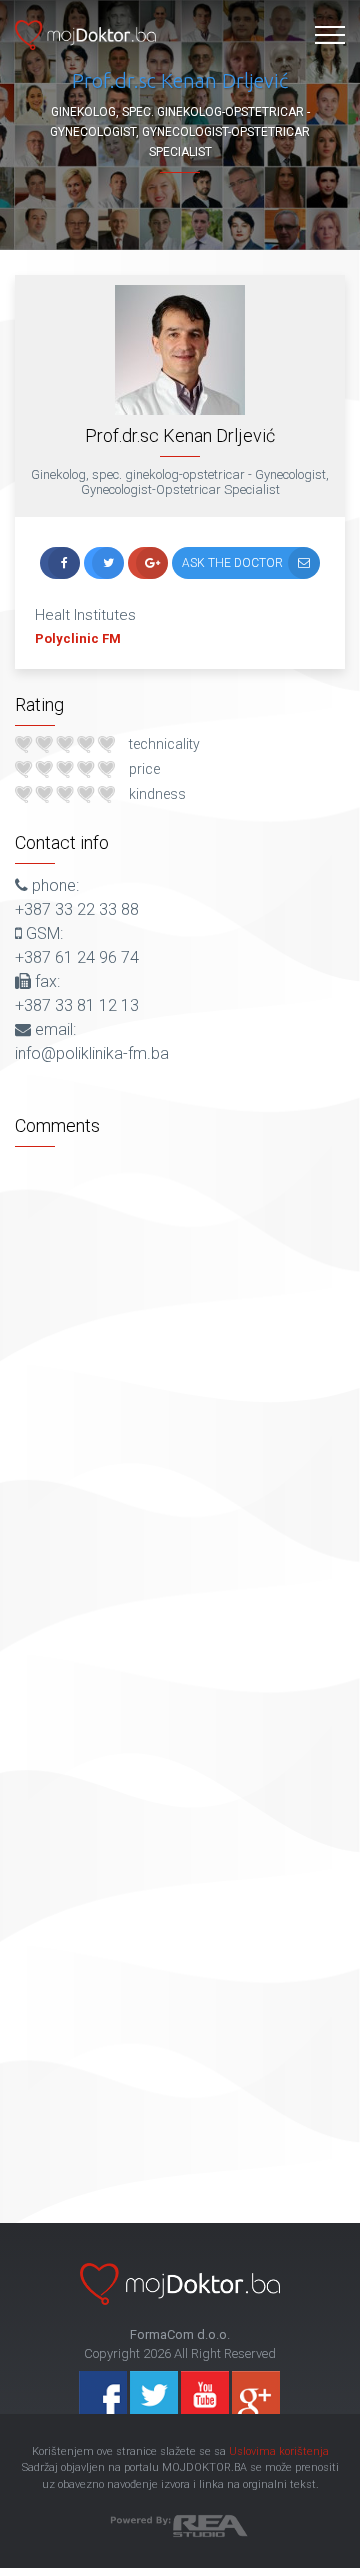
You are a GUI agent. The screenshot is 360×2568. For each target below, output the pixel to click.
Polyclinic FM (78, 638)
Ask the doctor (232, 563)
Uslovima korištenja (279, 2451)
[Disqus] (180, 1407)
